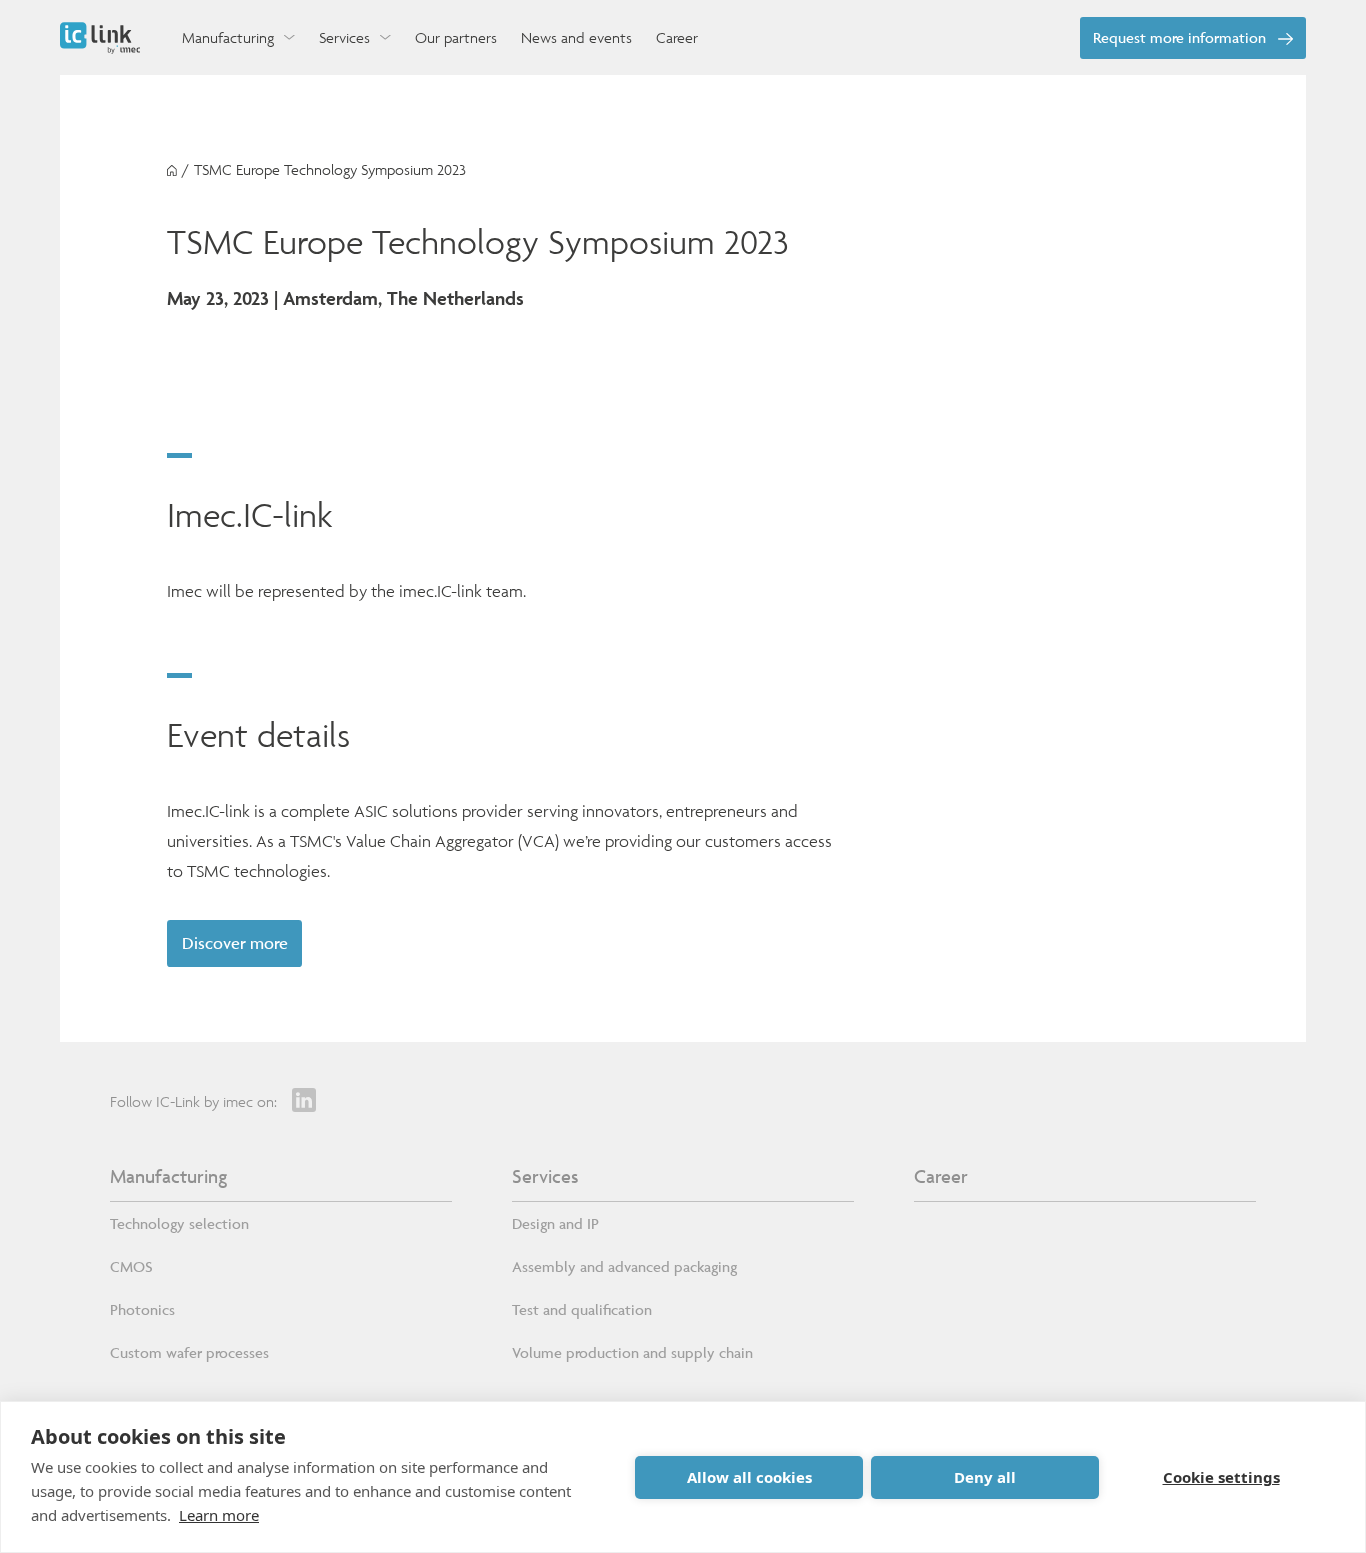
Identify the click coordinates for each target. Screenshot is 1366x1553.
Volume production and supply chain (632, 1352)
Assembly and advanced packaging (624, 1266)
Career (941, 1176)
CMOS (131, 1266)
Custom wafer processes (189, 1352)
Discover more (235, 943)
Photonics (142, 1309)
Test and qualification (582, 1309)
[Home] (172, 170)
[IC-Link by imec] (100, 38)
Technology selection (179, 1223)
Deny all (985, 1477)
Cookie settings (1221, 1477)
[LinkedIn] (304, 1100)
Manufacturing (168, 1176)
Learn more (219, 1515)
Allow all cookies (749, 1477)
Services (545, 1176)
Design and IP (555, 1223)
